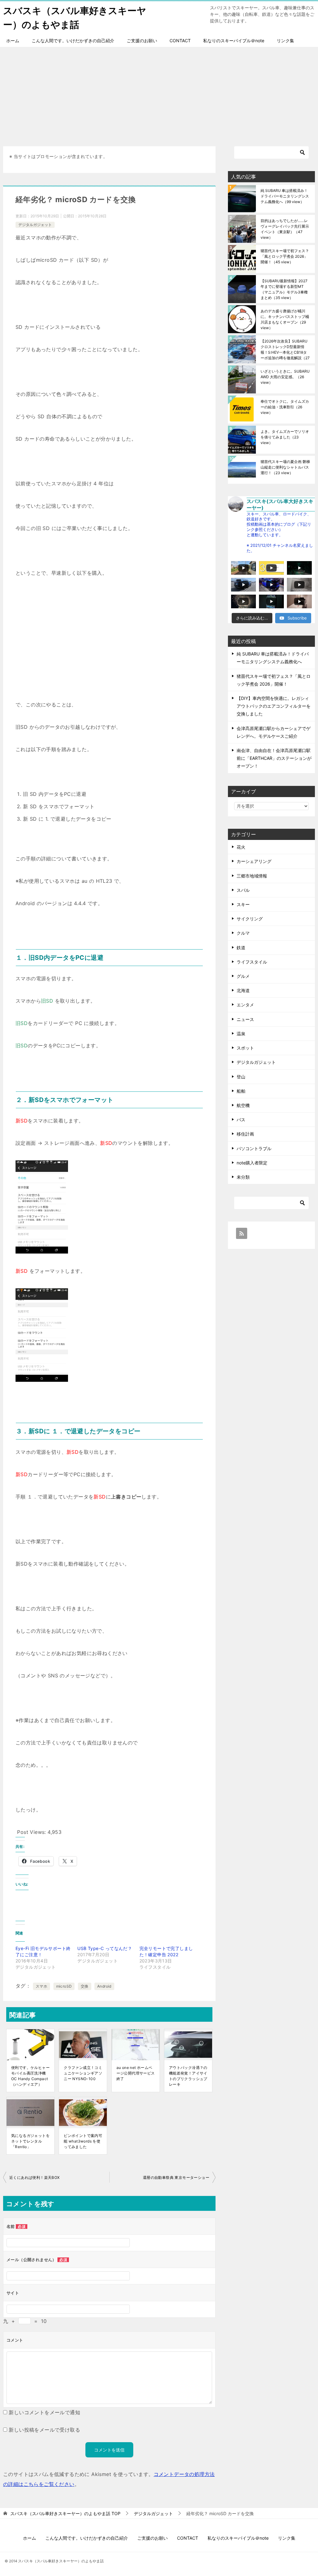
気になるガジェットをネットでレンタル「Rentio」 (30, 2141)
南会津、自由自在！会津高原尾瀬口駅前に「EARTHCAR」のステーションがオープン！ (274, 758)
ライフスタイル (252, 962)
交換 (85, 1986)
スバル (243, 890)
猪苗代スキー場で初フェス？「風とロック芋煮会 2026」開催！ (285, 256)
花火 (241, 847)
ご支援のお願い (142, 41)
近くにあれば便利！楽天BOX (35, 2177)
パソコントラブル (254, 1148)
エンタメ (245, 1005)
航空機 (243, 1105)
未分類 (243, 1177)
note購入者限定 (252, 1163)
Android (104, 1986)
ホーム (13, 41)
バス (241, 1120)
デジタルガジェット (35, 225)
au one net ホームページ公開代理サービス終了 (136, 2073)
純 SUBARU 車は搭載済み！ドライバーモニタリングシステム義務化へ (285, 196)
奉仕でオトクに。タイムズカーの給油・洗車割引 (285, 407)
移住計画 (245, 1134)
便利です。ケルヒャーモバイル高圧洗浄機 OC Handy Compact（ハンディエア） (30, 2076)
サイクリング (250, 919)
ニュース (245, 1019)
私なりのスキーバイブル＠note (234, 41)
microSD (64, 1986)
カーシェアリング (254, 861)
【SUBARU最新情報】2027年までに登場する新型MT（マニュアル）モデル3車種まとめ (284, 289)
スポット (245, 1048)
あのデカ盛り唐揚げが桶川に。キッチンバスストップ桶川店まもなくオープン (285, 319)
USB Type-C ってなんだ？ (105, 1948)
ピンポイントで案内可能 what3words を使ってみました (83, 2141)
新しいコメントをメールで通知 (44, 2412)
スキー (243, 904)
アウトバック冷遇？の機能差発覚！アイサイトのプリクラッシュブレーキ (188, 2076)
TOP (65, 2514)
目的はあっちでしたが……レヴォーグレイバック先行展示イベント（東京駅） (285, 229)
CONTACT (180, 41)
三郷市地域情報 (252, 876)
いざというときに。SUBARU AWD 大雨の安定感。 (285, 377)
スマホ (41, 1986)
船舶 (241, 1091)
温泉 (241, 1034)
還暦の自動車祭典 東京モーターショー (176, 2177)
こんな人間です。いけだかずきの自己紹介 (73, 41)
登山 (241, 1077)
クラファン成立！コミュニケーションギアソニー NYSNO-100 (83, 2073)
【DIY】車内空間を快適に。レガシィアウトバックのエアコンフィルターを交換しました (274, 706)
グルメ (243, 976)
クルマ (243, 933)
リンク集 (285, 41)
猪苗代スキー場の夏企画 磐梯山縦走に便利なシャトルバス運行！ (285, 467)
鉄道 (241, 948)
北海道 (243, 990)
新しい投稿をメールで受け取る (44, 2430)
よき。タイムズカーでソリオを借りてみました (285, 437)
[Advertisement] (159, 93)
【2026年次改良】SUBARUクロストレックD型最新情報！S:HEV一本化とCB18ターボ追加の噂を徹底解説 (285, 349)
